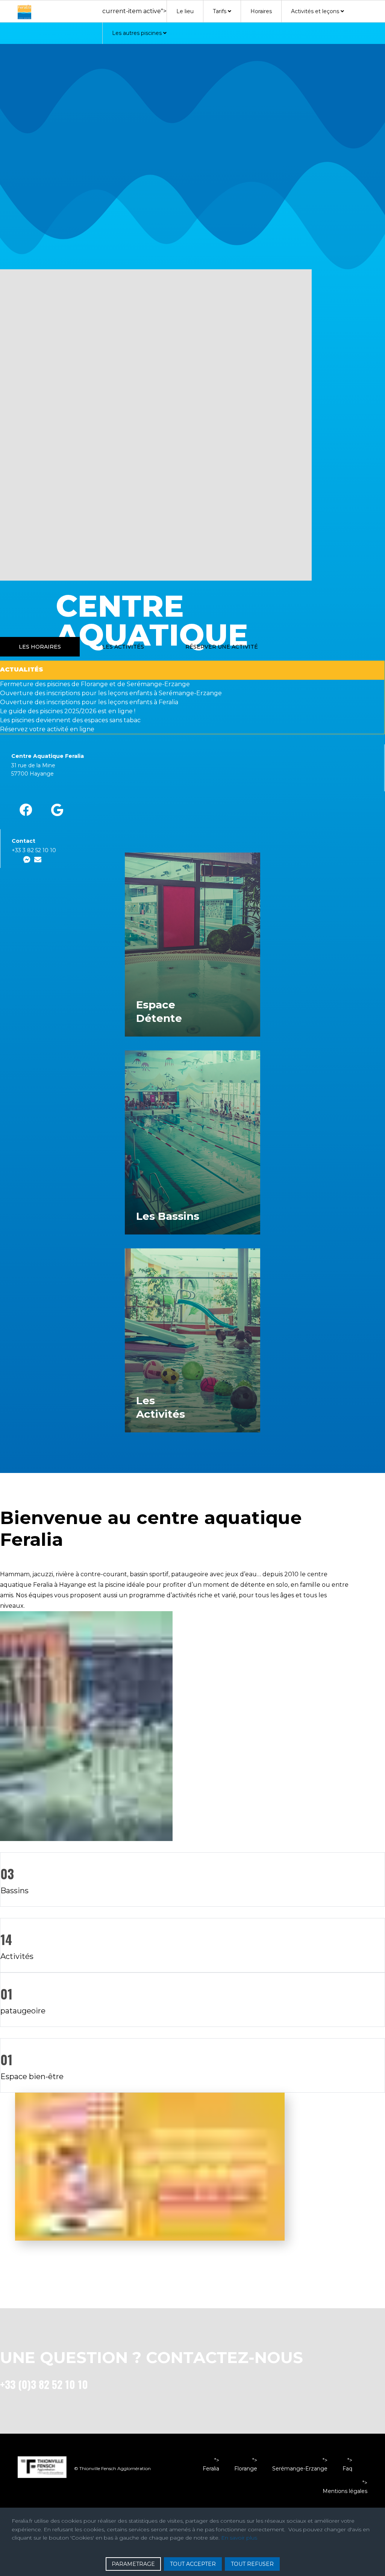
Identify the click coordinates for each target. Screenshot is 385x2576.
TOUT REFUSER (252, 2564)
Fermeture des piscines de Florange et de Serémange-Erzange (95, 684)
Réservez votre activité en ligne (47, 729)
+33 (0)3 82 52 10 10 (44, 2384)
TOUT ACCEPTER (193, 2564)
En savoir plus (239, 2538)
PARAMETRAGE (133, 2564)
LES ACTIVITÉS (123, 647)
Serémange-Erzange (300, 2469)
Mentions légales (345, 2491)
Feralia (211, 2469)
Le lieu (185, 11)
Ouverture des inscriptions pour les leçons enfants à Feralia (89, 702)
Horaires (261, 11)
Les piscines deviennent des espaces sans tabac (70, 720)
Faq (347, 2469)
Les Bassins (168, 1216)
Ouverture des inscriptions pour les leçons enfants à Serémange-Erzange (111, 693)
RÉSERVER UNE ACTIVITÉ (222, 647)
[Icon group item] (26, 810)
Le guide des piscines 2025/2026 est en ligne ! (68, 711)
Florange (246, 2469)
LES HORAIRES (40, 647)
